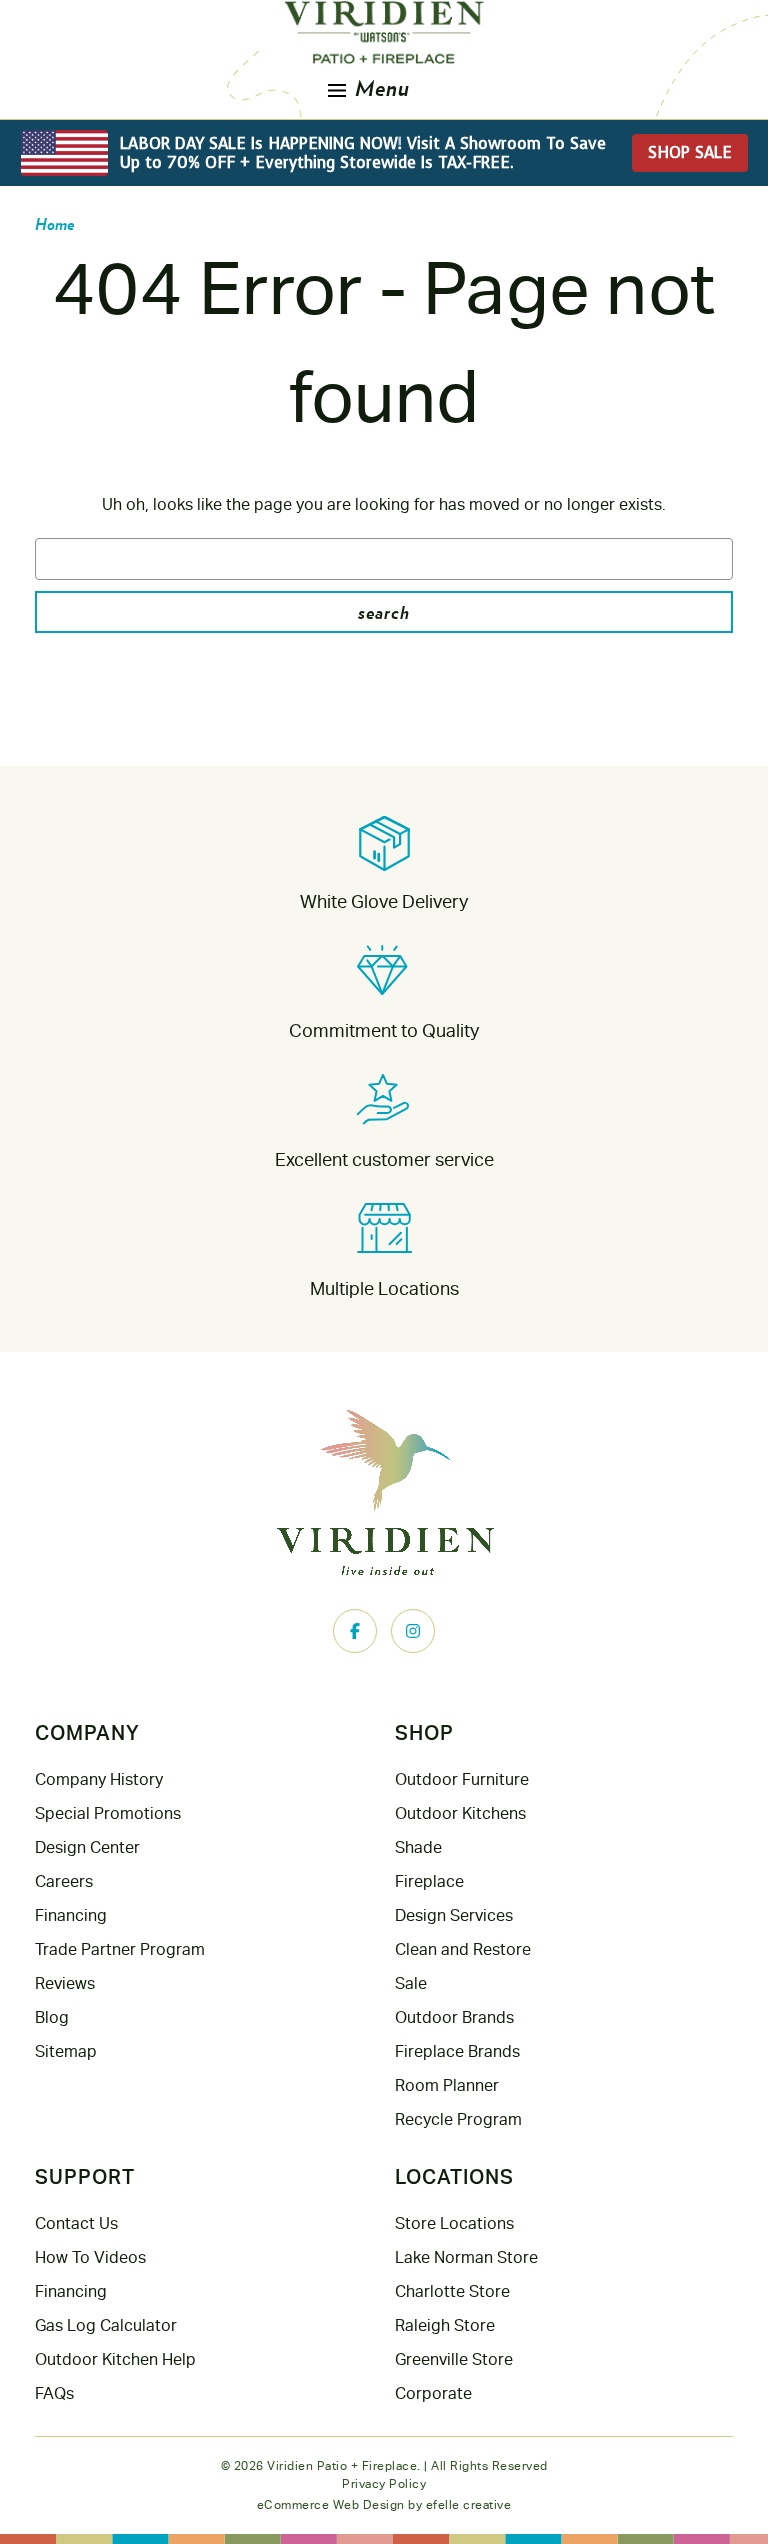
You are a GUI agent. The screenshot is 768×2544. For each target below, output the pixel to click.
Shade (418, 1847)
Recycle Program (458, 2119)
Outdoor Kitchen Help (115, 2359)
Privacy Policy (384, 2484)
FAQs (54, 2393)
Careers (64, 1881)
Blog (52, 2017)
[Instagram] (413, 1631)
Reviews (65, 1983)
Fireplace (429, 1881)
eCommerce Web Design (331, 2505)
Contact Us (76, 2223)
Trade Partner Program (120, 1949)
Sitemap (66, 2051)
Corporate (433, 2393)
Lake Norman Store (466, 2257)
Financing (71, 1915)
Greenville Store (454, 2359)
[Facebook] (355, 1631)
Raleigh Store (445, 2325)
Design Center (87, 1847)
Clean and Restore (463, 1949)
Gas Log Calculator (106, 2325)
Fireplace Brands (457, 2051)
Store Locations (454, 2223)
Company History (99, 1779)
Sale (411, 1983)
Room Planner (447, 2085)
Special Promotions (108, 1813)
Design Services (454, 1915)
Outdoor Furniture (462, 1779)
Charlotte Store (452, 2291)
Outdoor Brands (454, 2017)
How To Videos (90, 2257)
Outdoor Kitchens (460, 1813)
